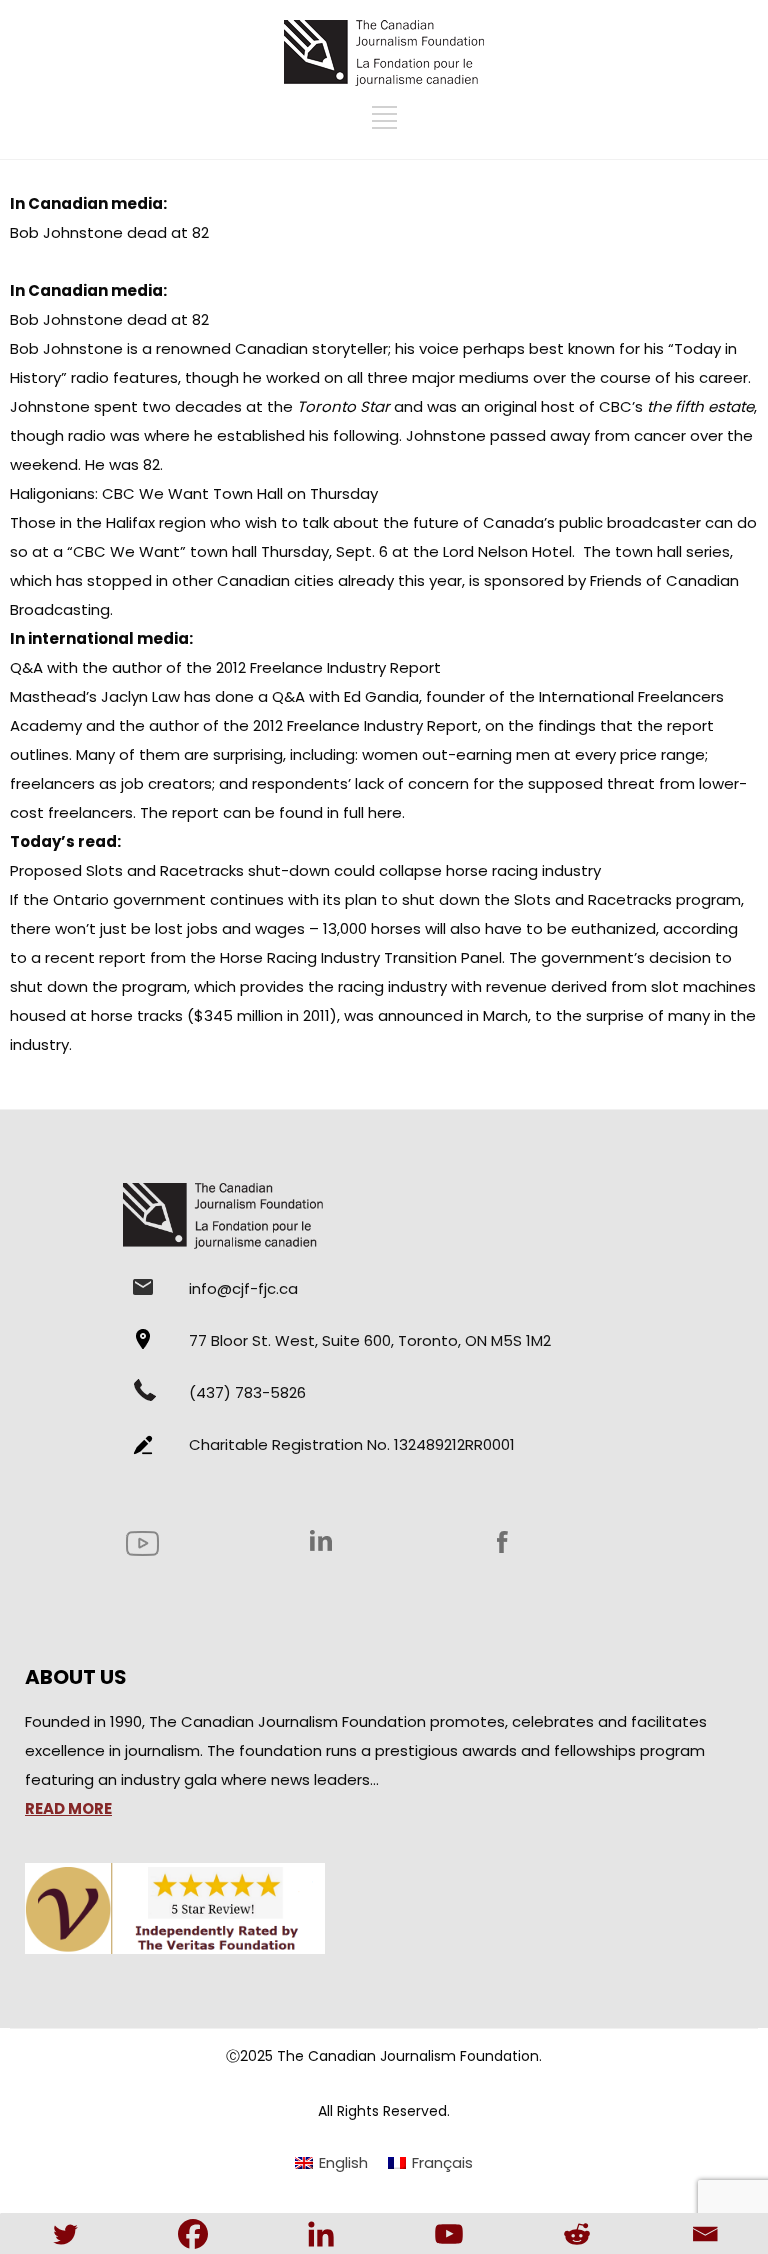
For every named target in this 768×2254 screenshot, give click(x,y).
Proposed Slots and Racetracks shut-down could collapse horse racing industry (305, 870)
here (385, 812)
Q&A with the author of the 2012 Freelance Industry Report (225, 667)
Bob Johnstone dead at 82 (109, 232)
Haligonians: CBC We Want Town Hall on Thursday (194, 493)
